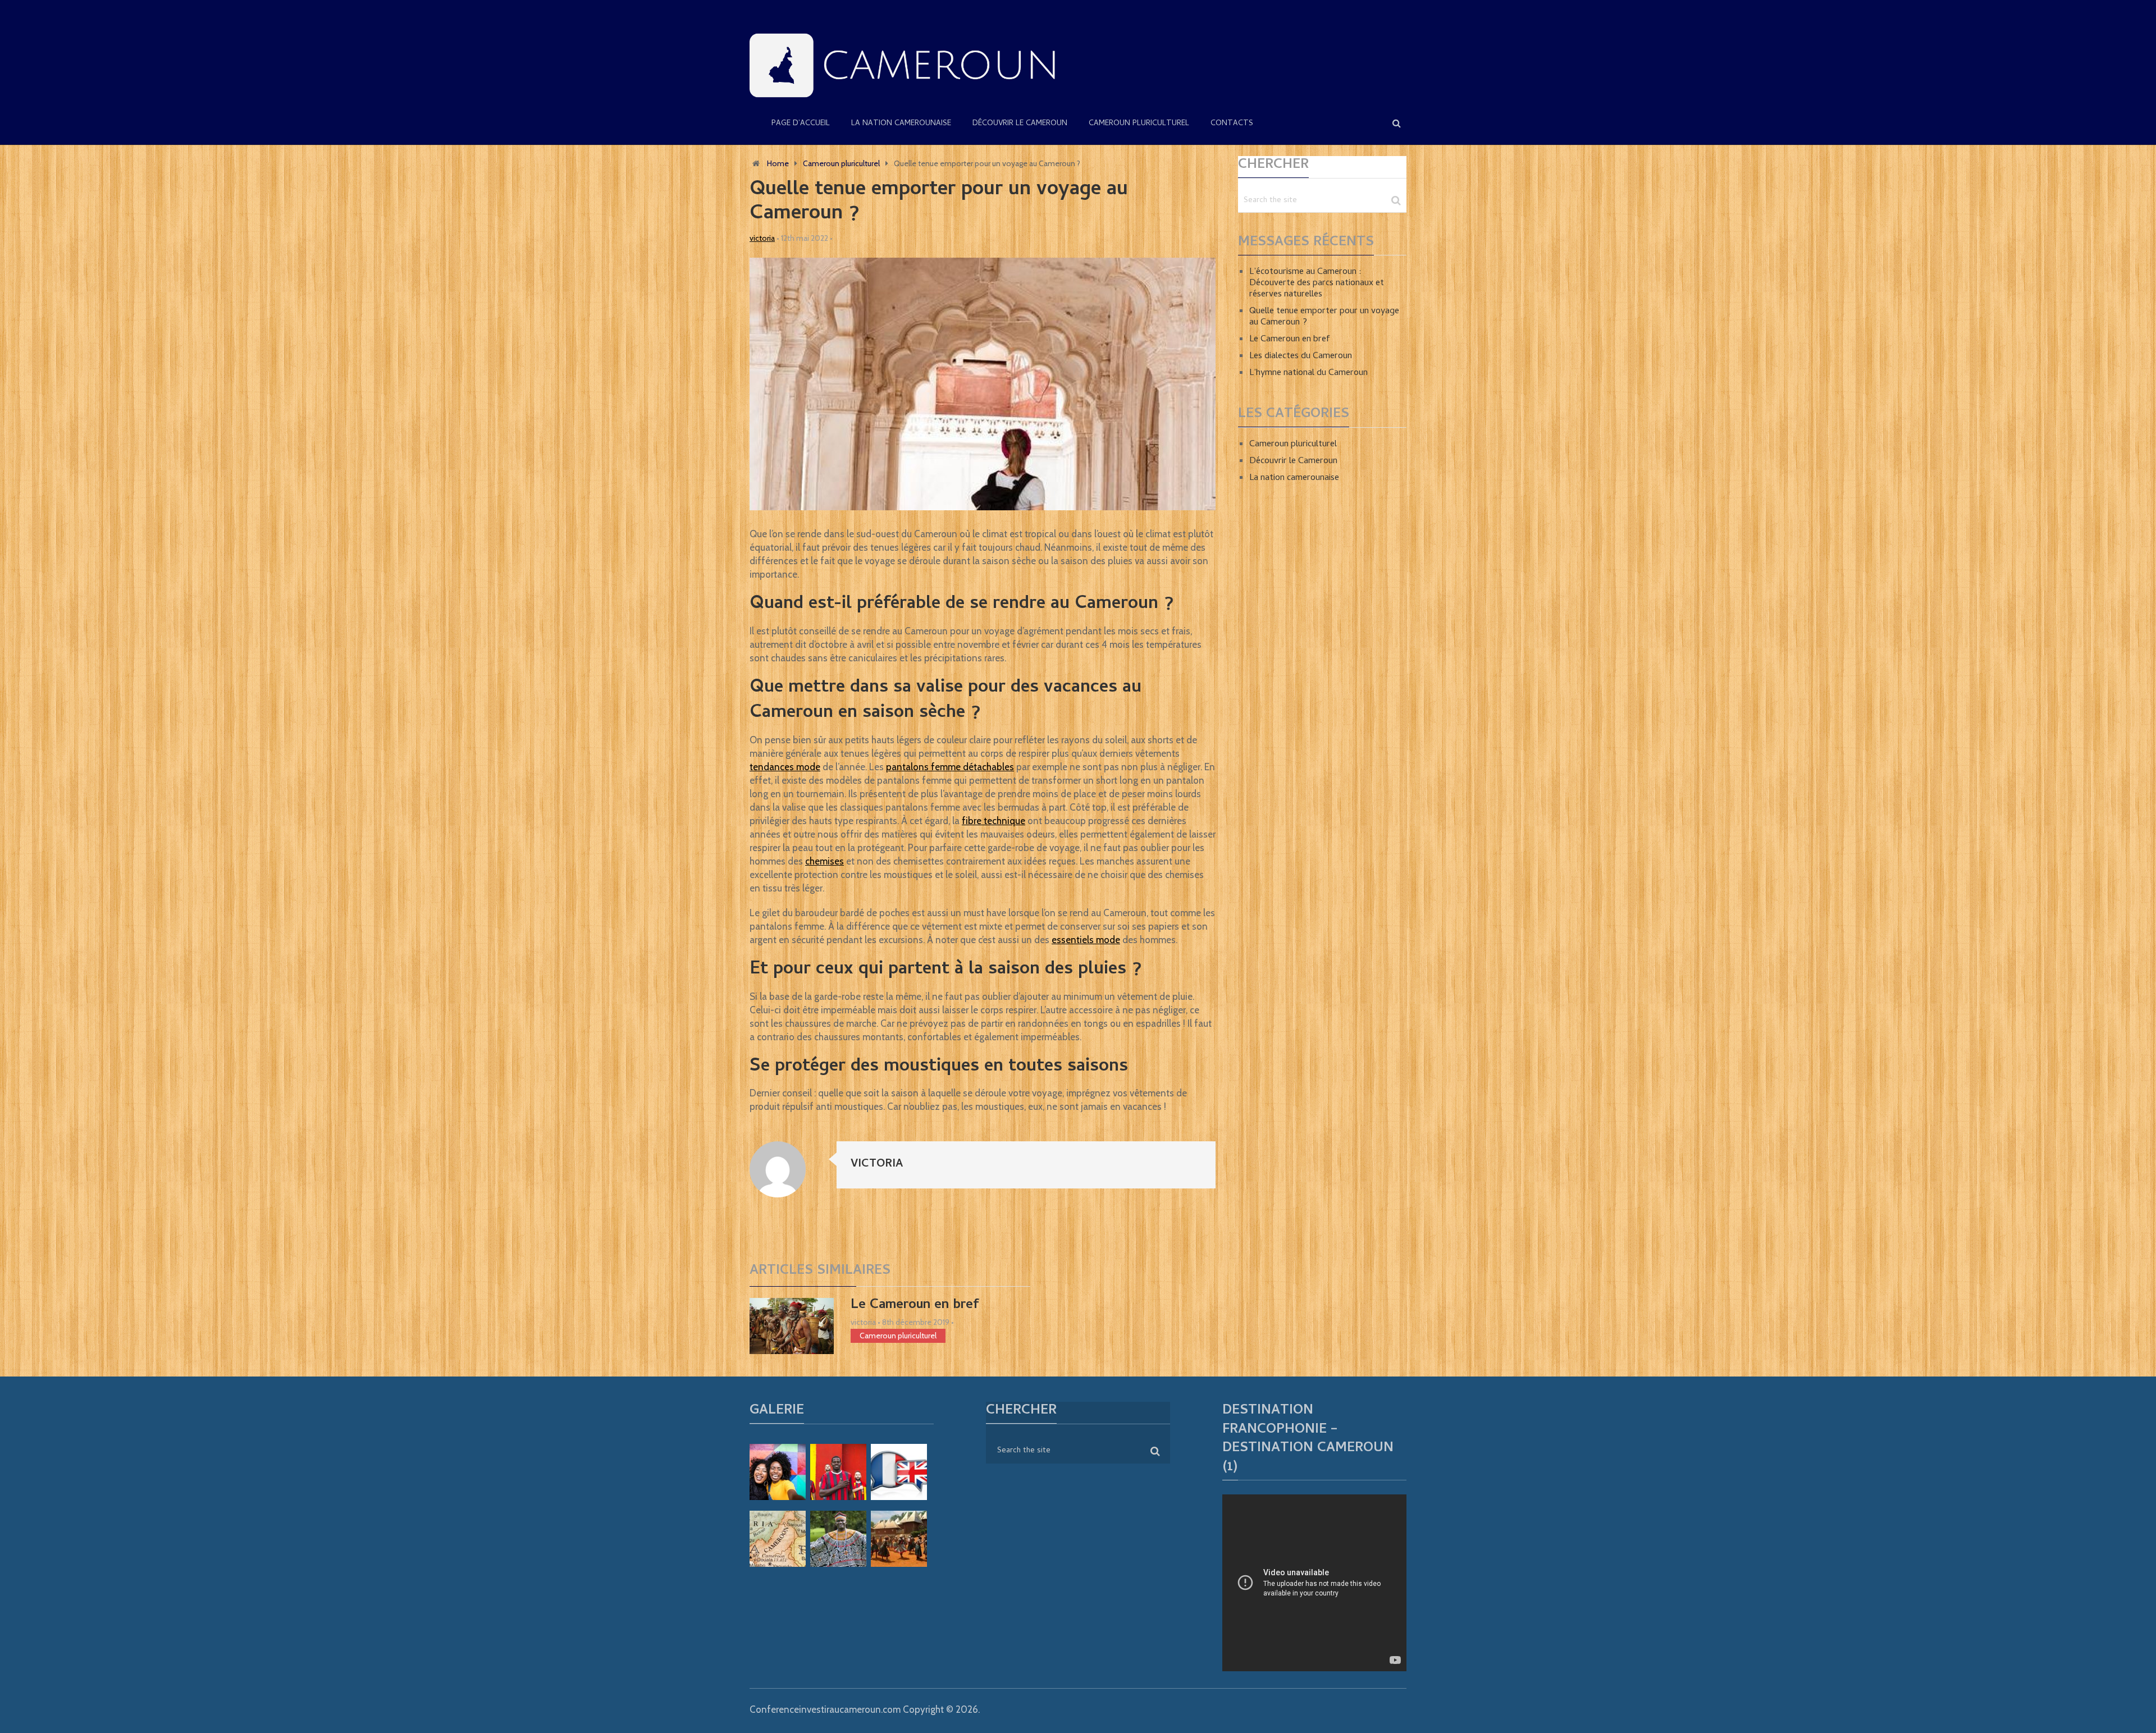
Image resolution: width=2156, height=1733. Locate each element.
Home (778, 163)
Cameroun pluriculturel (1139, 124)
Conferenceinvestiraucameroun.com (825, 1709)
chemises (825, 861)
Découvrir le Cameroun (1020, 124)
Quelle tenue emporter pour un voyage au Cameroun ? (1324, 317)
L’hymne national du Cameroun (1308, 373)
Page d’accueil (801, 124)
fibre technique (994, 821)
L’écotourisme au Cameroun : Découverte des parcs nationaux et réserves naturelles (1317, 284)
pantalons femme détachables (950, 767)
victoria (762, 238)
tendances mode (785, 767)
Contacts (1232, 124)
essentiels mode (1086, 940)
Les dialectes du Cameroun (1301, 356)
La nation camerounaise (901, 124)
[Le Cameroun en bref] (792, 1326)
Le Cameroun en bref (915, 1306)
